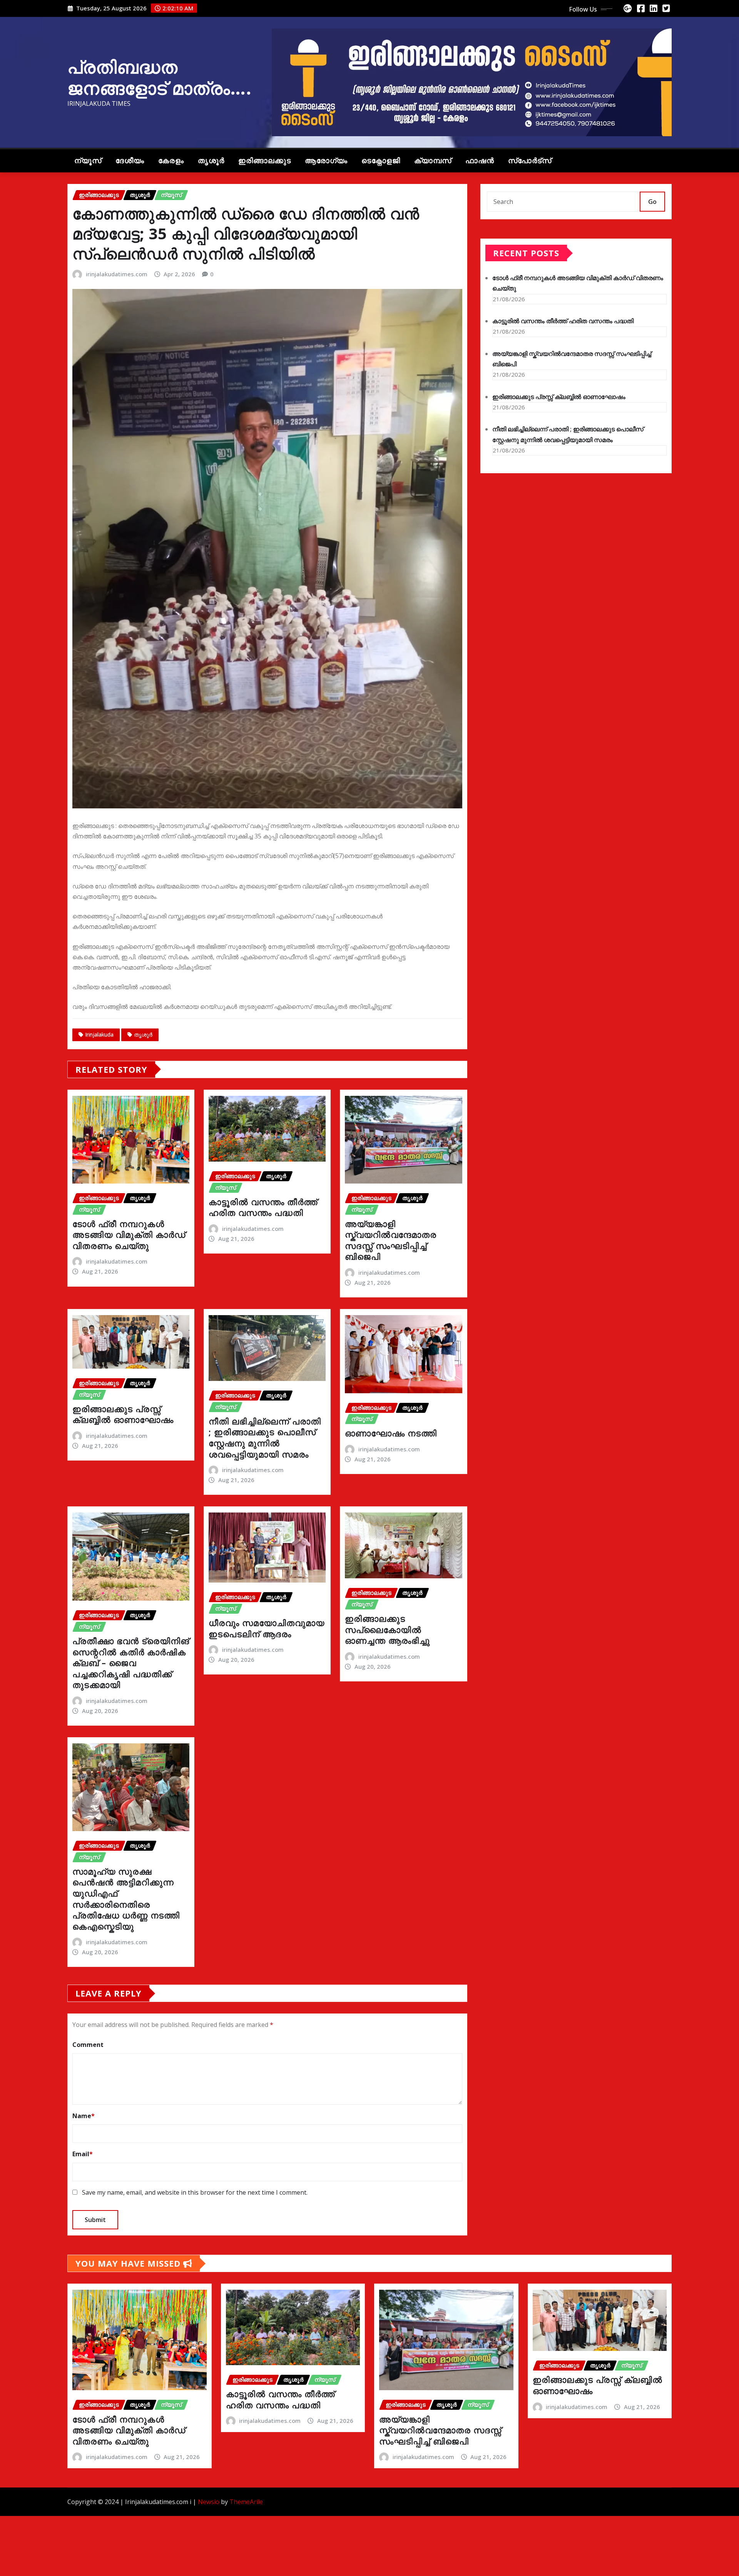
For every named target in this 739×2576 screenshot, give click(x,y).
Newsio (209, 2502)
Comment (88, 2045)
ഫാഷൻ (480, 161)
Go (652, 202)
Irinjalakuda (99, 1034)
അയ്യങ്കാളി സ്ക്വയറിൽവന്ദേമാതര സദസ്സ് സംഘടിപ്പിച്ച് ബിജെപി (391, 1240)
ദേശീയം (130, 161)
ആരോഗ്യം (326, 161)
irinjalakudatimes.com (117, 274)
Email (83, 2154)
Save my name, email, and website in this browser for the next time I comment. (195, 2192)
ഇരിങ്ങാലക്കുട (265, 161)
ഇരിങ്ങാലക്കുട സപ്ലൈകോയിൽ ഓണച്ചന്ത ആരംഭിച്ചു (387, 1629)
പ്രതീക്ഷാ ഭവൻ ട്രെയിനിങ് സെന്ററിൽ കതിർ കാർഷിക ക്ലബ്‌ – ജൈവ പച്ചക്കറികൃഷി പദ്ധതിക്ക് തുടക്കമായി (131, 1663)
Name (84, 2116)
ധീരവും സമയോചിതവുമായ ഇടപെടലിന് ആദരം (267, 1628)
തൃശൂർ (211, 161)
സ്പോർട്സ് (530, 161)
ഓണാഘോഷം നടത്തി (391, 1433)
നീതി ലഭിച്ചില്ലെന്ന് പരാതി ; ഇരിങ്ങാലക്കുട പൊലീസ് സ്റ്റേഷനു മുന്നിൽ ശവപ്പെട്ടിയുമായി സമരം (265, 1437)
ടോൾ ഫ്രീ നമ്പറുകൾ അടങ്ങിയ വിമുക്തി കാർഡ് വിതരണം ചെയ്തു (129, 1235)
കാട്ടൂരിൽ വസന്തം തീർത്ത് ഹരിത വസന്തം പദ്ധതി (263, 1207)
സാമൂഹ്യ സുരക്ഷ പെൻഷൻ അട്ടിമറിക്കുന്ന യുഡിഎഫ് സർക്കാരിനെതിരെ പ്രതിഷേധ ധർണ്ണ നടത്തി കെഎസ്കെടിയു (126, 1899)
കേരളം (171, 161)
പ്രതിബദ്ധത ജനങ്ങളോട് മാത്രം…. (160, 77)
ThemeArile (246, 2502)
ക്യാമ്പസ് (433, 161)
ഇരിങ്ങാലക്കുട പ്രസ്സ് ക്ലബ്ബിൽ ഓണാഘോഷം (123, 1414)
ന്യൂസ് (88, 161)
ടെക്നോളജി (381, 161)
